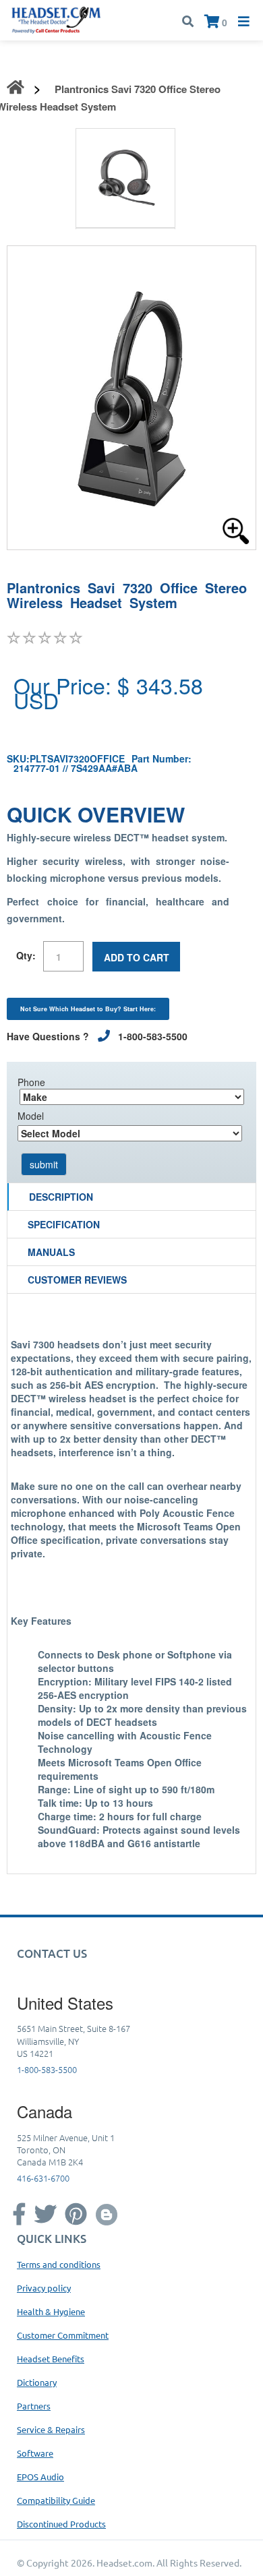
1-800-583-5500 (47, 2069)
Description (61, 1197)
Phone (31, 1082)
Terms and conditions (59, 2264)
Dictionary (37, 2382)
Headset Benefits (51, 2359)
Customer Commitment (63, 2335)
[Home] (56, 19)
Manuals (51, 1252)
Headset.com (124, 2563)
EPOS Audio (40, 2477)
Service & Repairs (51, 2429)
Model (31, 1116)
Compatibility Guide (56, 2500)
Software (35, 2453)
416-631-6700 (43, 2178)
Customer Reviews (77, 1280)
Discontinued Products (61, 2524)
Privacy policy (44, 2288)
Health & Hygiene (51, 2311)
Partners (34, 2406)
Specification (64, 1224)
